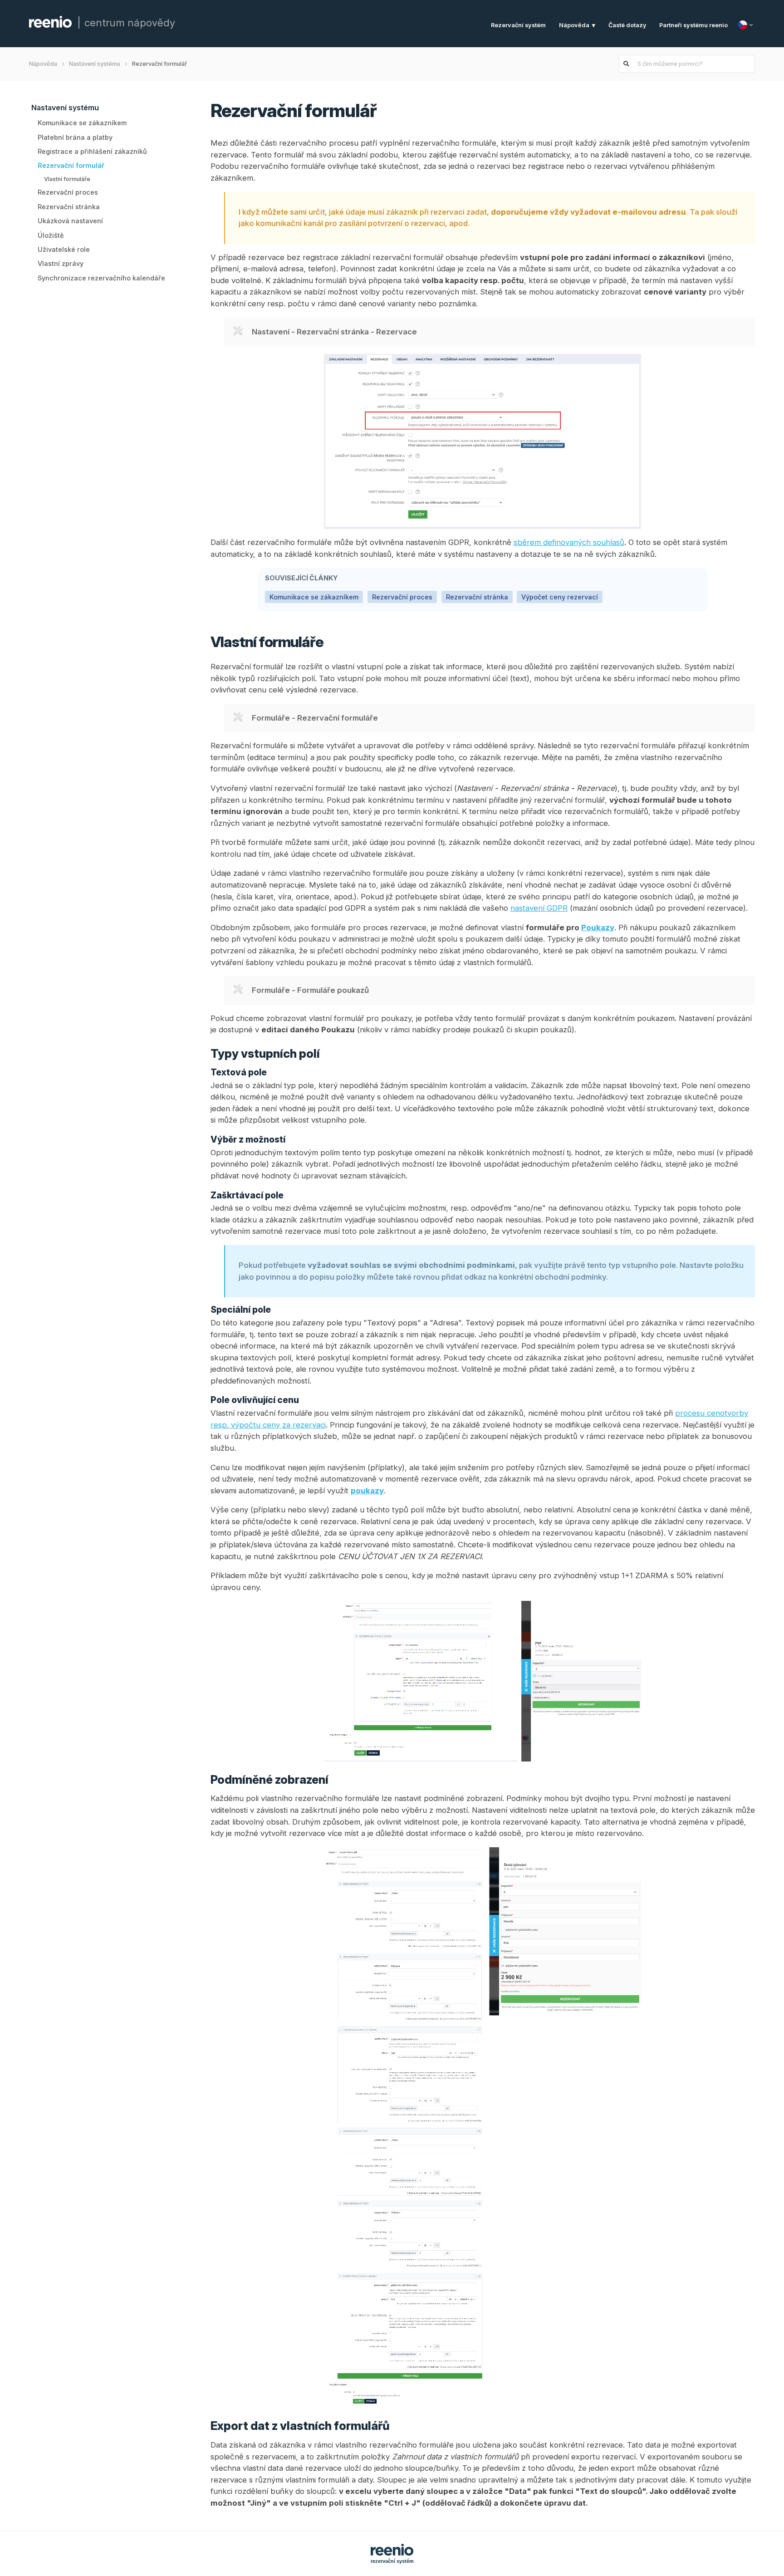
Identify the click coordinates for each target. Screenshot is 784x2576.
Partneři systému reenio (693, 25)
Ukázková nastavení (70, 221)
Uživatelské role (64, 249)
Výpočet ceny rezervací (560, 597)
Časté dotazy (627, 25)
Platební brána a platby (75, 137)
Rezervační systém (518, 25)
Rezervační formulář (71, 165)
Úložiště (51, 235)
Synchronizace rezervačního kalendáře (101, 278)
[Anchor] (389, 109)
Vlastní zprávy (61, 263)
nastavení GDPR (539, 908)
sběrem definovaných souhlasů (569, 542)
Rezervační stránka (69, 207)
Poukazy (598, 927)
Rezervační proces (68, 193)
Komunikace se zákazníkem (82, 123)
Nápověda (574, 25)
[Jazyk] (747, 25)
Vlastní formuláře (67, 179)
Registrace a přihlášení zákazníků (92, 151)
